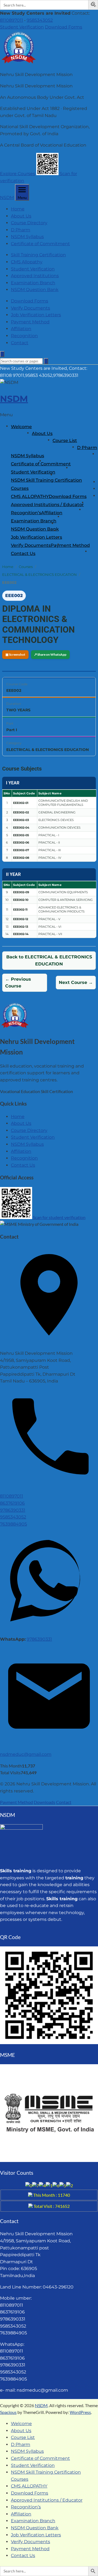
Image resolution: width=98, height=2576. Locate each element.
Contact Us (23, 553)
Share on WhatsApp (50, 654)
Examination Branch (33, 283)
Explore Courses (18, 174)
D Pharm (21, 230)
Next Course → (76, 982)
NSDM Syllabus (27, 237)
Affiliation (21, 329)
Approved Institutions (35, 276)
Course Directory (29, 223)
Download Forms (64, 27)
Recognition (24, 336)
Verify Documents (30, 308)
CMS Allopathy (27, 262)
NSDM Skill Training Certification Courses (46, 484)
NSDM (7, 198)
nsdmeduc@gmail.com (26, 1754)
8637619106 (12, 1503)
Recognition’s (26, 513)
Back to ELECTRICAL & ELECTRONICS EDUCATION (49, 960)
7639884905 (13, 1524)
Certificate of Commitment (40, 244)
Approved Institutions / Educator (47, 505)
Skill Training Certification (38, 255)
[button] (94, 5)
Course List (65, 441)
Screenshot (15, 654)
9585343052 (40, 20)
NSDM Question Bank (35, 290)
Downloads (45, 1802)
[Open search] (2, 354)
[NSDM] (19, 63)
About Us (21, 216)
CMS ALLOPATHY (30, 496)
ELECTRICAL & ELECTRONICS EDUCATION (39, 574)
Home (18, 209)
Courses (26, 567)
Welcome (21, 427)
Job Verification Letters (36, 315)
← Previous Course (18, 983)
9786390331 (13, 1510)
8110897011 (12, 20)
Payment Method (30, 322)
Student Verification (22, 27)
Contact (20, 343)
